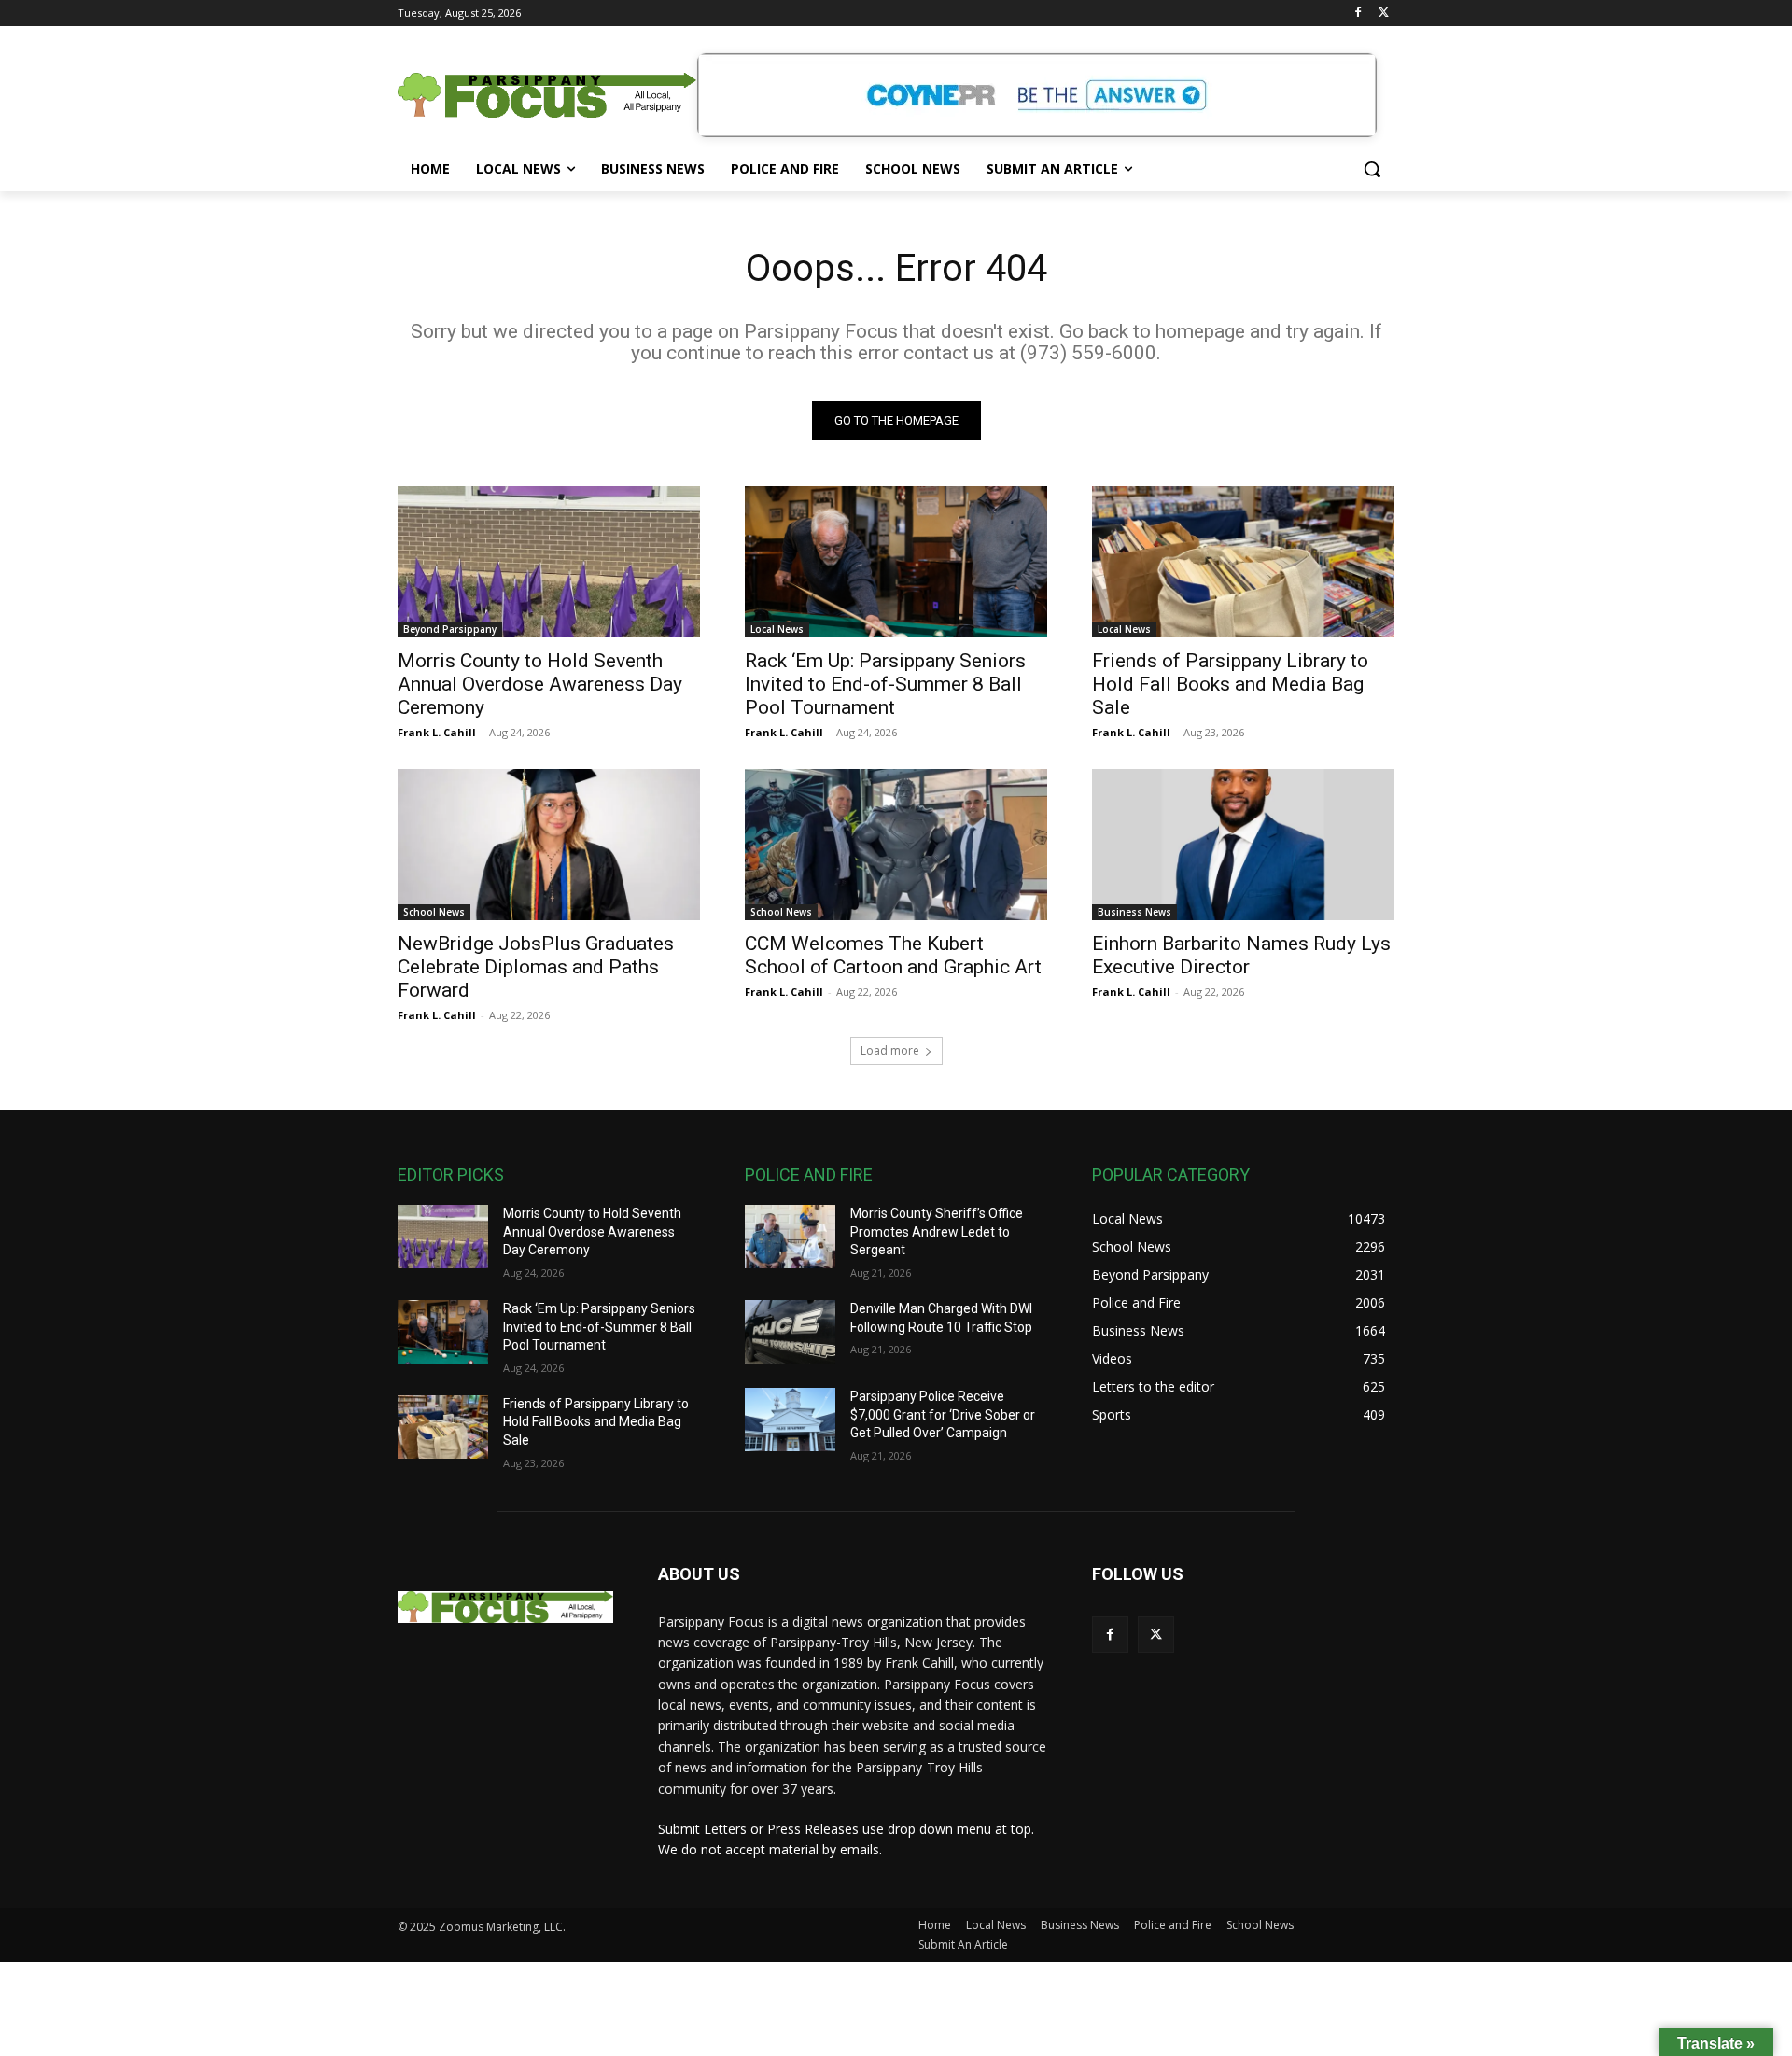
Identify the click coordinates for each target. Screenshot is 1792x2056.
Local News (777, 629)
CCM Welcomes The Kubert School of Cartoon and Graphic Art (893, 955)
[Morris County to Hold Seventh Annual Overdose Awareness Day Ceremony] (549, 562)
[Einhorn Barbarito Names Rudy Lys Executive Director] (1243, 845)
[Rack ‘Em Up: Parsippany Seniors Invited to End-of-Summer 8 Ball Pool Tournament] (896, 562)
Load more (890, 1050)
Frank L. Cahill (437, 732)
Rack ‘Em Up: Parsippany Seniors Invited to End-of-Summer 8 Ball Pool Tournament (885, 684)
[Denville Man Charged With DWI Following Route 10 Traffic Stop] (790, 1332)
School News (434, 912)
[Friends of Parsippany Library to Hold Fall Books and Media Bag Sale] (1243, 562)
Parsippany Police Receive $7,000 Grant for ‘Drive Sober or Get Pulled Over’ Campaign (943, 1414)
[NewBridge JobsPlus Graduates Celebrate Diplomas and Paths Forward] (549, 845)
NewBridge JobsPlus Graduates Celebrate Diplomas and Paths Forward (536, 967)
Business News (1134, 912)
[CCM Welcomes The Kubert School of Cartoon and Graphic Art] (896, 845)
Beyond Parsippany (450, 629)
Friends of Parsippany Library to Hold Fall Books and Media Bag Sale (1230, 684)
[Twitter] (1384, 14)
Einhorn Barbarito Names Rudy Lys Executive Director (1241, 955)
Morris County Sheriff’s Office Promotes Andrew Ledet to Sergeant (937, 1231)
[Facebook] (1358, 14)
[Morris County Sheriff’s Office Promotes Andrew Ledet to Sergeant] (790, 1237)
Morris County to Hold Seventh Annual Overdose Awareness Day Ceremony (540, 684)
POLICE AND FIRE (809, 1175)
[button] (1372, 169)
